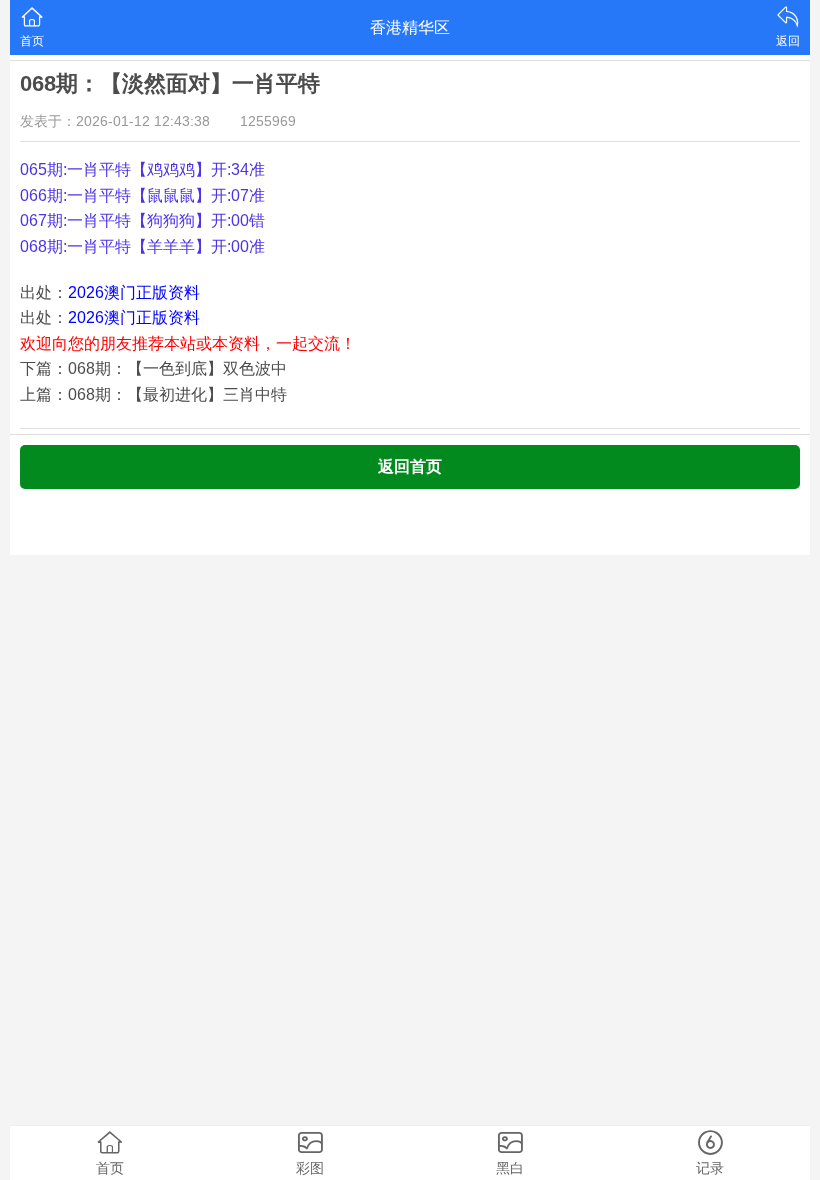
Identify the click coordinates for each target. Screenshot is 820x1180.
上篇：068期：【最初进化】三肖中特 (153, 394)
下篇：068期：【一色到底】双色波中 (153, 368)
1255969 (268, 121)
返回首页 (410, 466)
